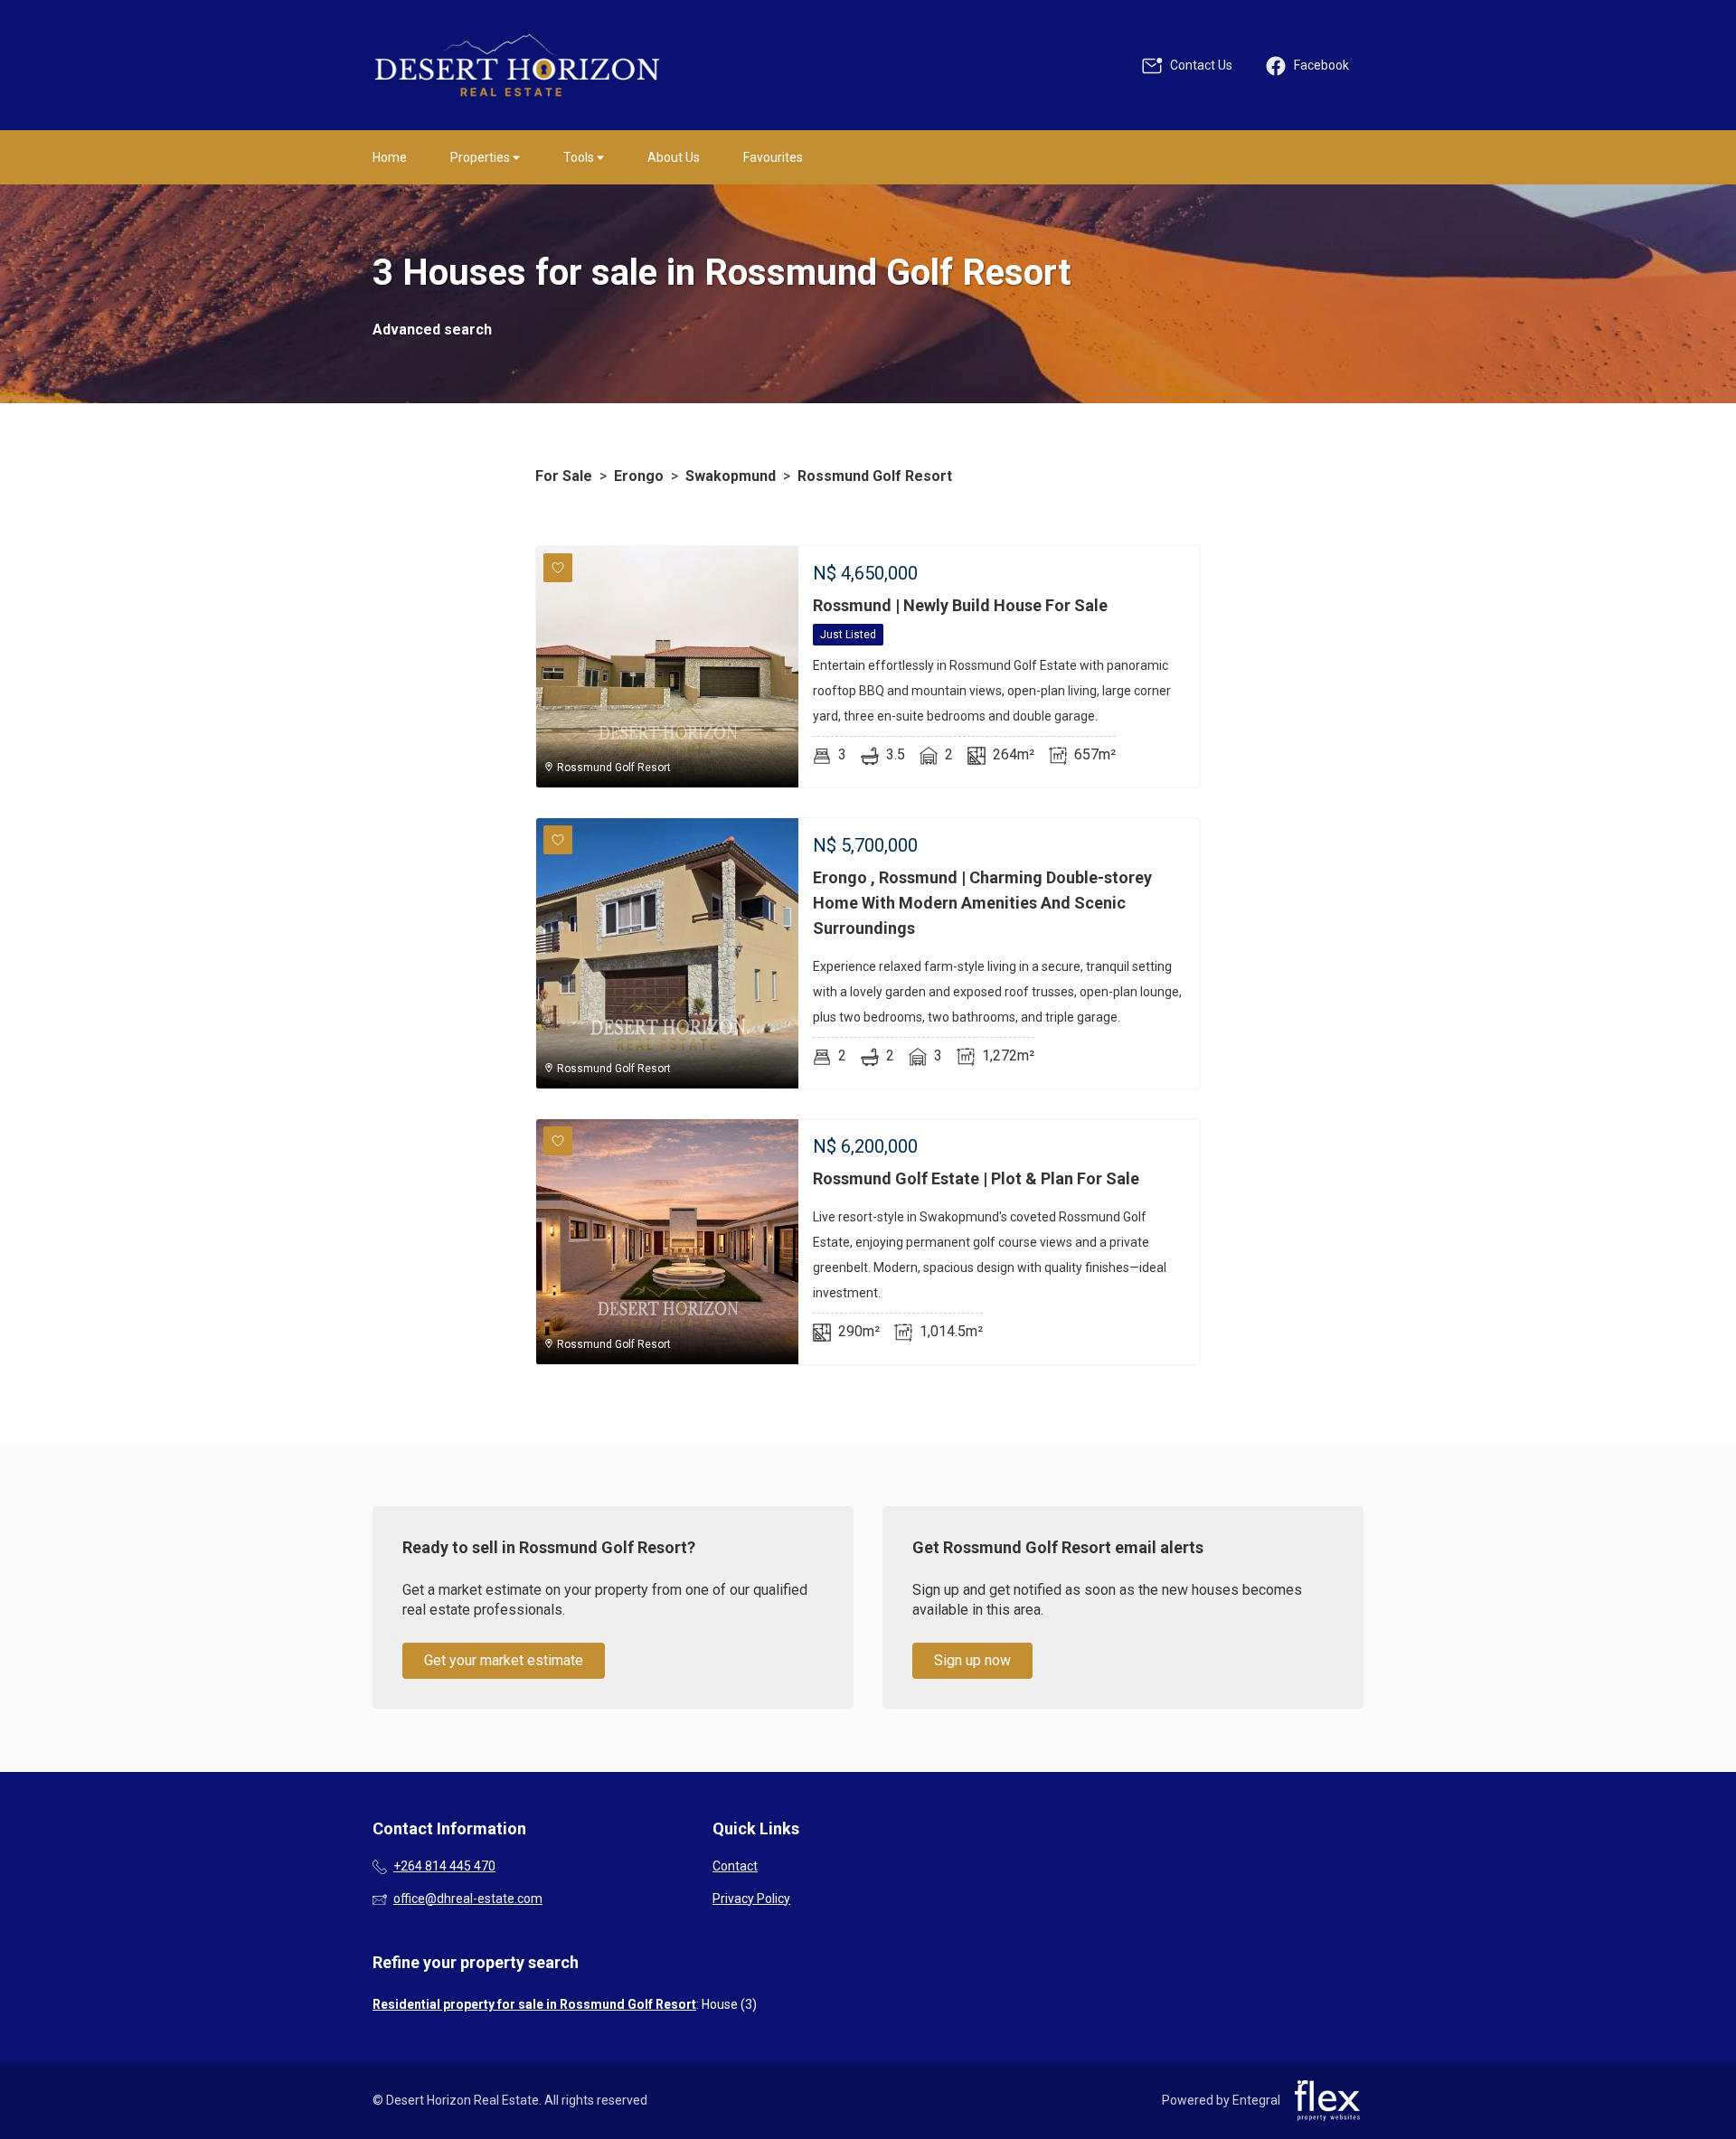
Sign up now (972, 1660)
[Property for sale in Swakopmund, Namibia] (517, 65)
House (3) (729, 2004)
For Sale (564, 476)
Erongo (639, 476)
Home (390, 157)
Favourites (773, 157)
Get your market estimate (504, 1660)
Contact (735, 1866)
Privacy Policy (751, 1899)
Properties (481, 157)
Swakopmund (731, 476)
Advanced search (432, 330)
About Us (674, 157)
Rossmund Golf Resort (875, 476)
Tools (580, 157)
